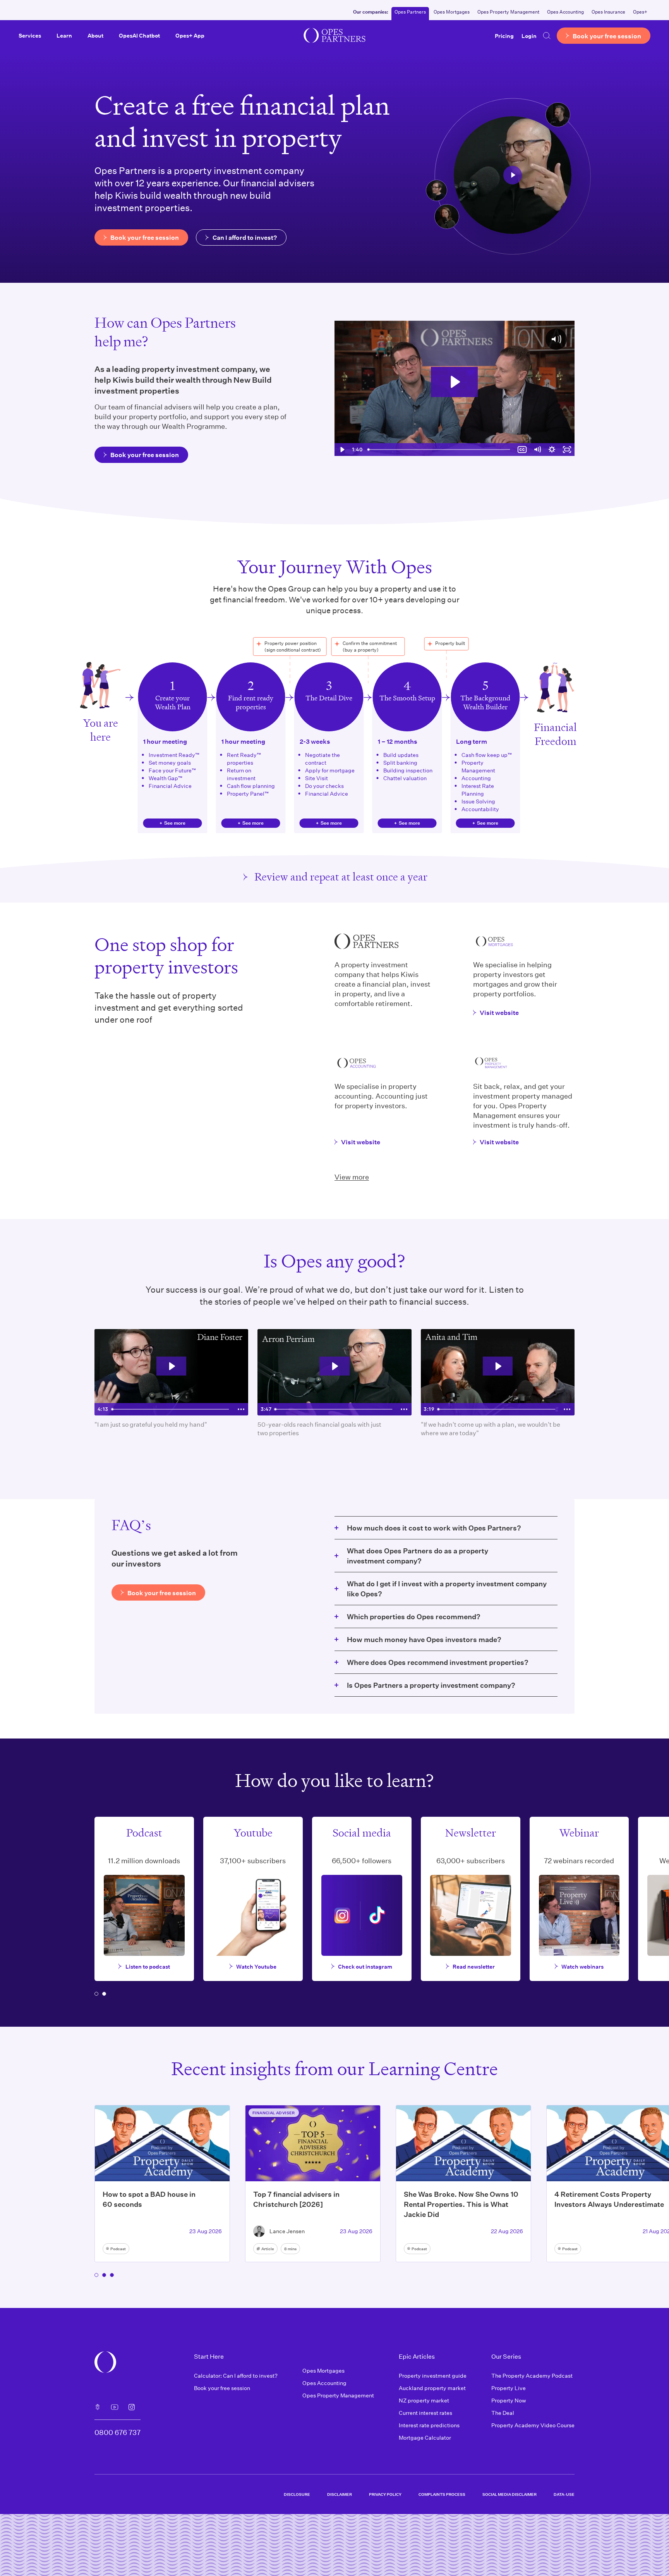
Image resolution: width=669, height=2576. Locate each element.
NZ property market (424, 2400)
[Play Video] (342, 450)
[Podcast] (98, 2407)
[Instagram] (132, 2407)
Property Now (509, 2400)
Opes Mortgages (452, 12)
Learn (64, 35)
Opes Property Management (508, 12)
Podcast (118, 2249)
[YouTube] (115, 2407)
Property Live (509, 2388)
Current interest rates (425, 2413)
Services (30, 35)
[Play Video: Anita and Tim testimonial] (498, 1366)
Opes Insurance (608, 12)
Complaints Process (442, 2494)
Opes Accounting (565, 12)
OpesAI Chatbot (139, 35)
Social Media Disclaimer (509, 2494)
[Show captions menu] (522, 450)
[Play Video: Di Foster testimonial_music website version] (172, 1366)
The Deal (503, 2413)
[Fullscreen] (567, 450)
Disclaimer (340, 2494)
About (95, 35)
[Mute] (537, 450)
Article (268, 2249)
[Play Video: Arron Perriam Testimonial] (334, 1366)
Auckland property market (432, 2388)
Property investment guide (433, 2376)
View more (352, 1177)
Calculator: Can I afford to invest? (236, 2376)
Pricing (504, 35)
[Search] (547, 36)
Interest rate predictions (429, 2425)
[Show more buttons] (241, 1409)
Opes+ (640, 12)
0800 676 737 (118, 2432)
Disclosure (297, 2494)
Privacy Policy (385, 2494)
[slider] (440, 450)
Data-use (564, 2494)
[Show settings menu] (552, 450)
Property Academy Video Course (533, 2425)
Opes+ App (190, 35)
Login (529, 35)
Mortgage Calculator (425, 2438)
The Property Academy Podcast (532, 2376)
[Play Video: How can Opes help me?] (454, 382)
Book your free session (222, 2388)
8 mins (290, 2249)
